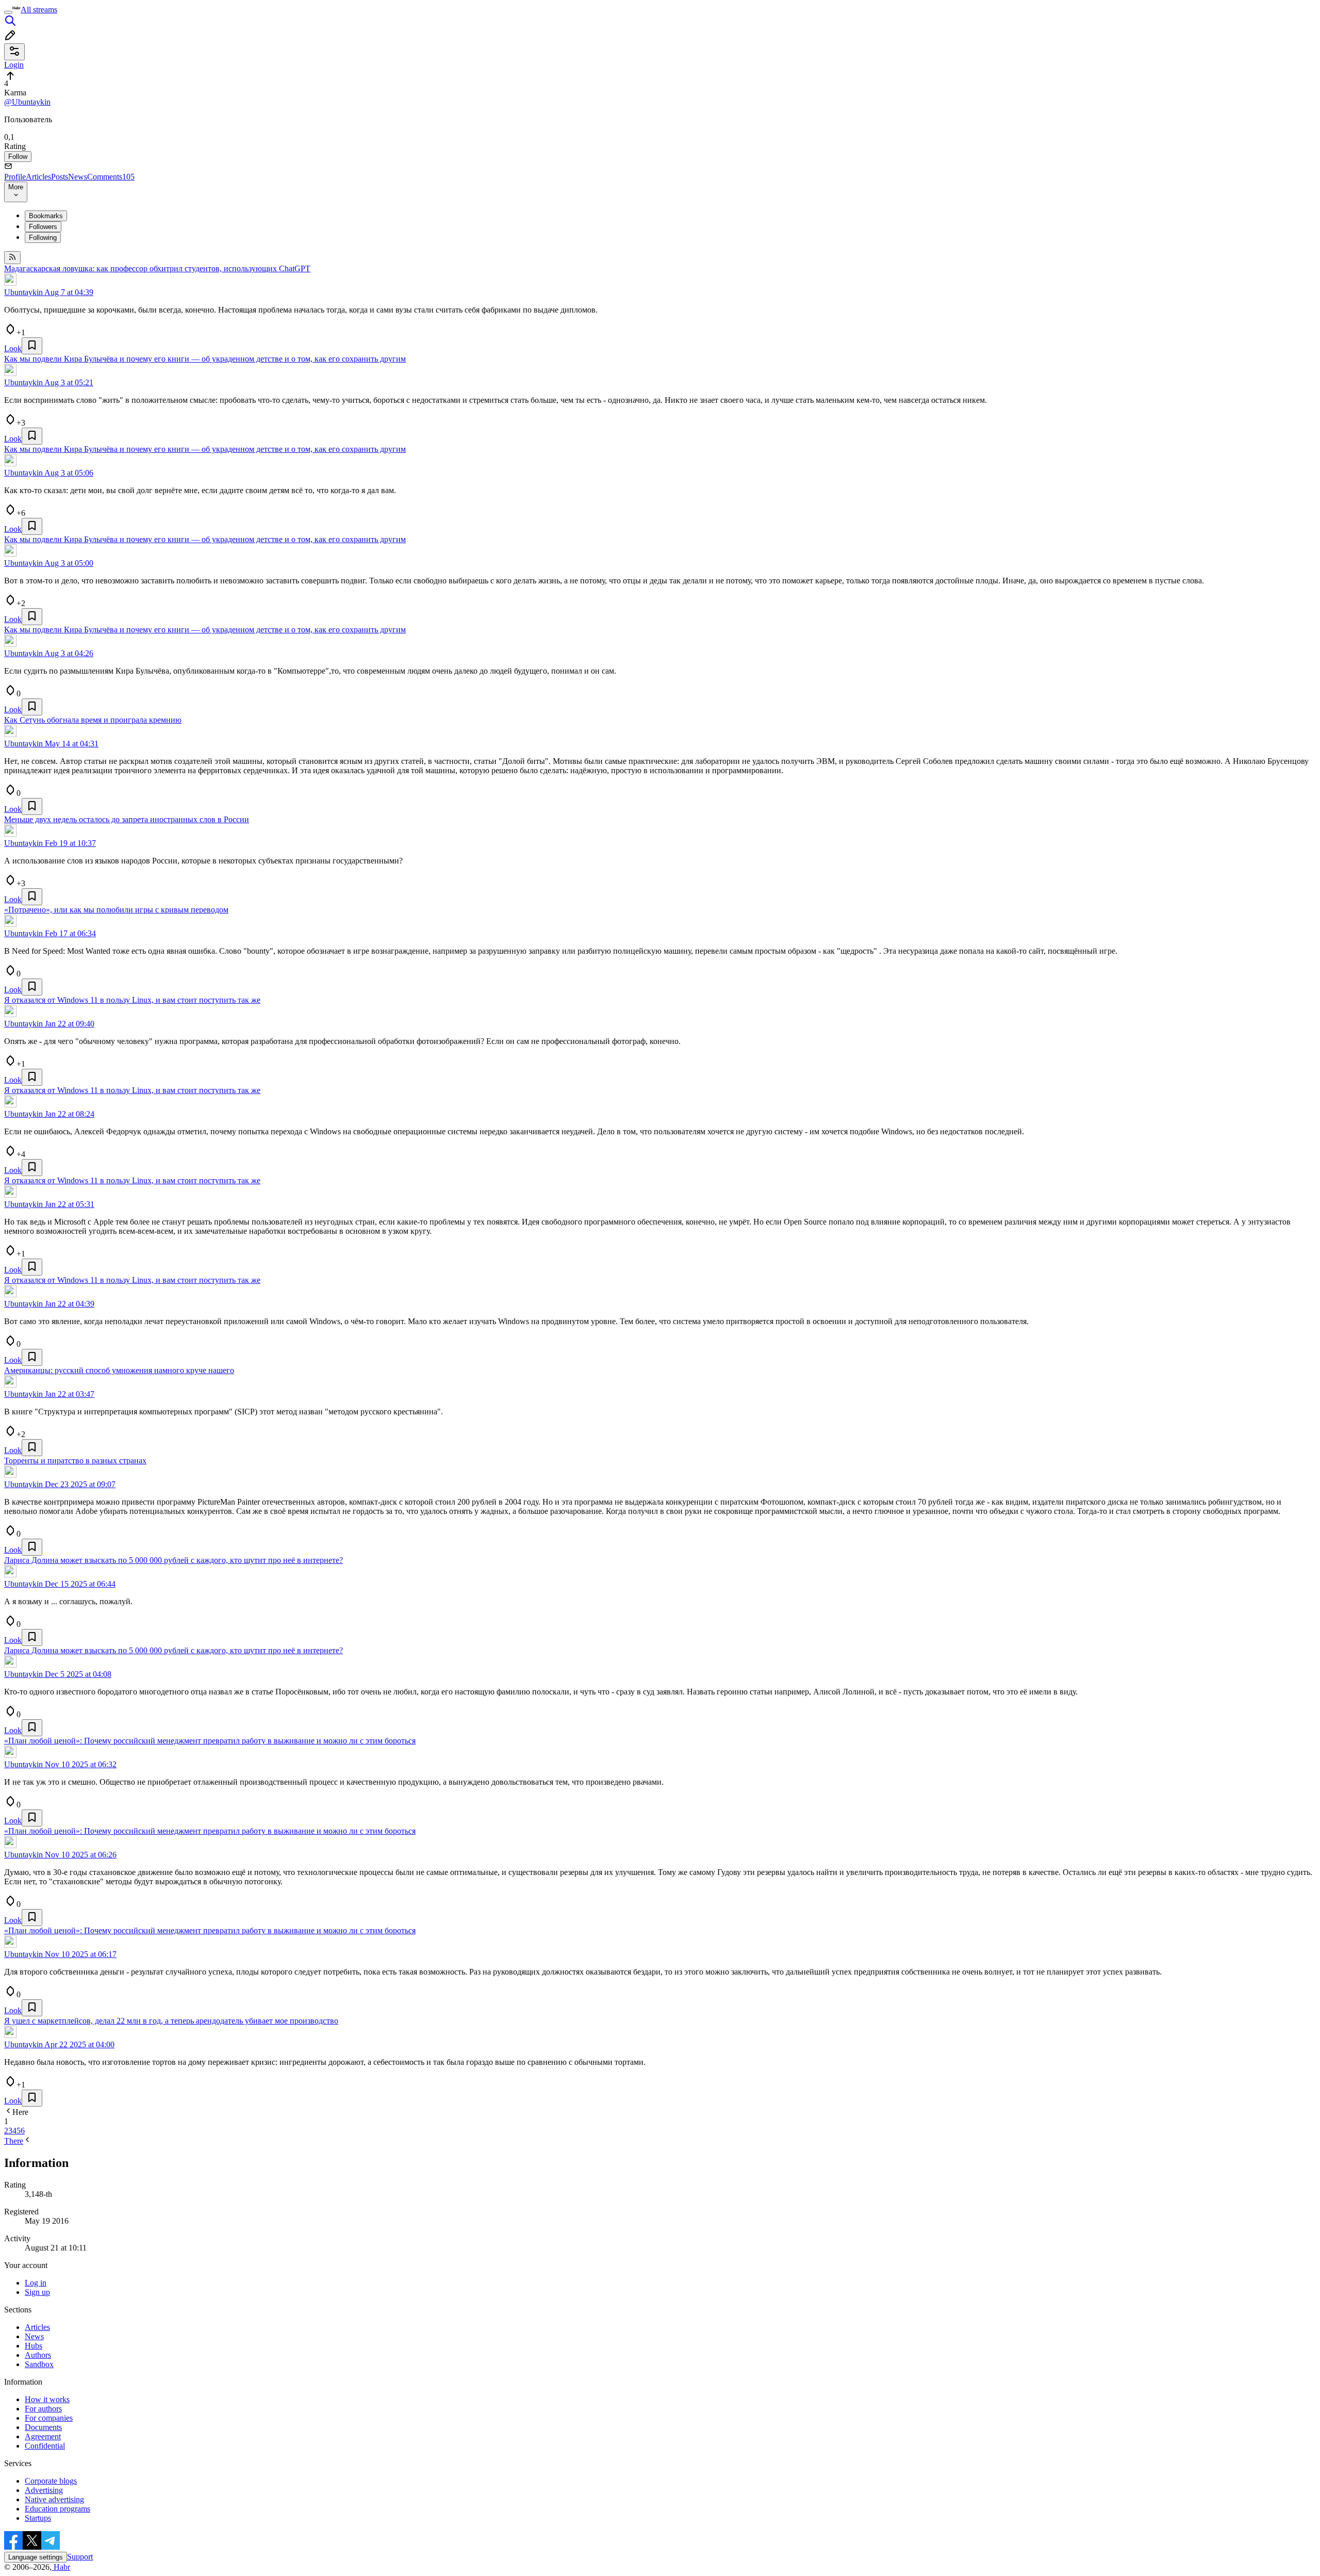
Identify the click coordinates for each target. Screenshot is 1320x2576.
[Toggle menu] (8, 12)
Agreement (43, 2436)
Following (43, 238)
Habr (61, 2567)
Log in (36, 2283)
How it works (47, 2399)
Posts (60, 177)
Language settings (36, 2557)
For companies (49, 2418)
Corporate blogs (51, 2481)
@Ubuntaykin (27, 102)
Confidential (45, 2446)
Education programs (57, 2509)
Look (13, 348)
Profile (15, 177)
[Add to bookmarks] (32, 346)
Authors (38, 2355)
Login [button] (14, 65)
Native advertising (54, 2499)
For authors (43, 2409)
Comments (111, 177)
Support (80, 2557)
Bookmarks (46, 216)
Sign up (37, 2292)
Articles (38, 177)
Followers (43, 227)
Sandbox (39, 2364)
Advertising (44, 2490)
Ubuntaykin (23, 292)
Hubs (34, 2346)
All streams (39, 10)
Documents (43, 2427)
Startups (38, 2518)
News (78, 177)
